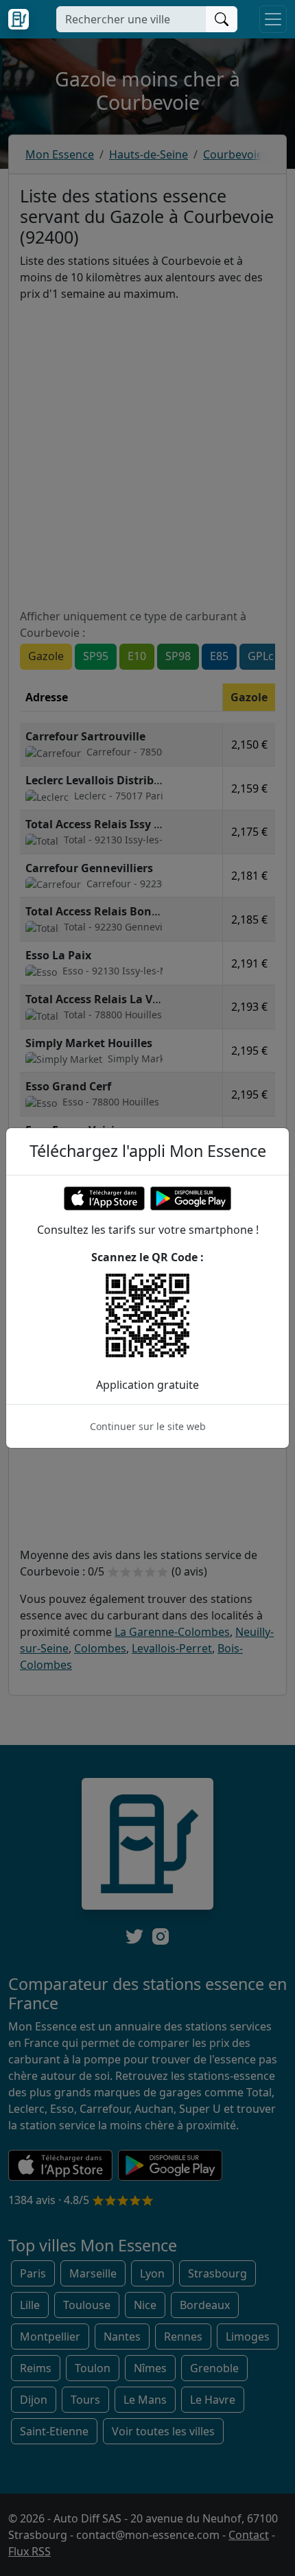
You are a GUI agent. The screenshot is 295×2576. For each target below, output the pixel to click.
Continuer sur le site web (148, 1426)
